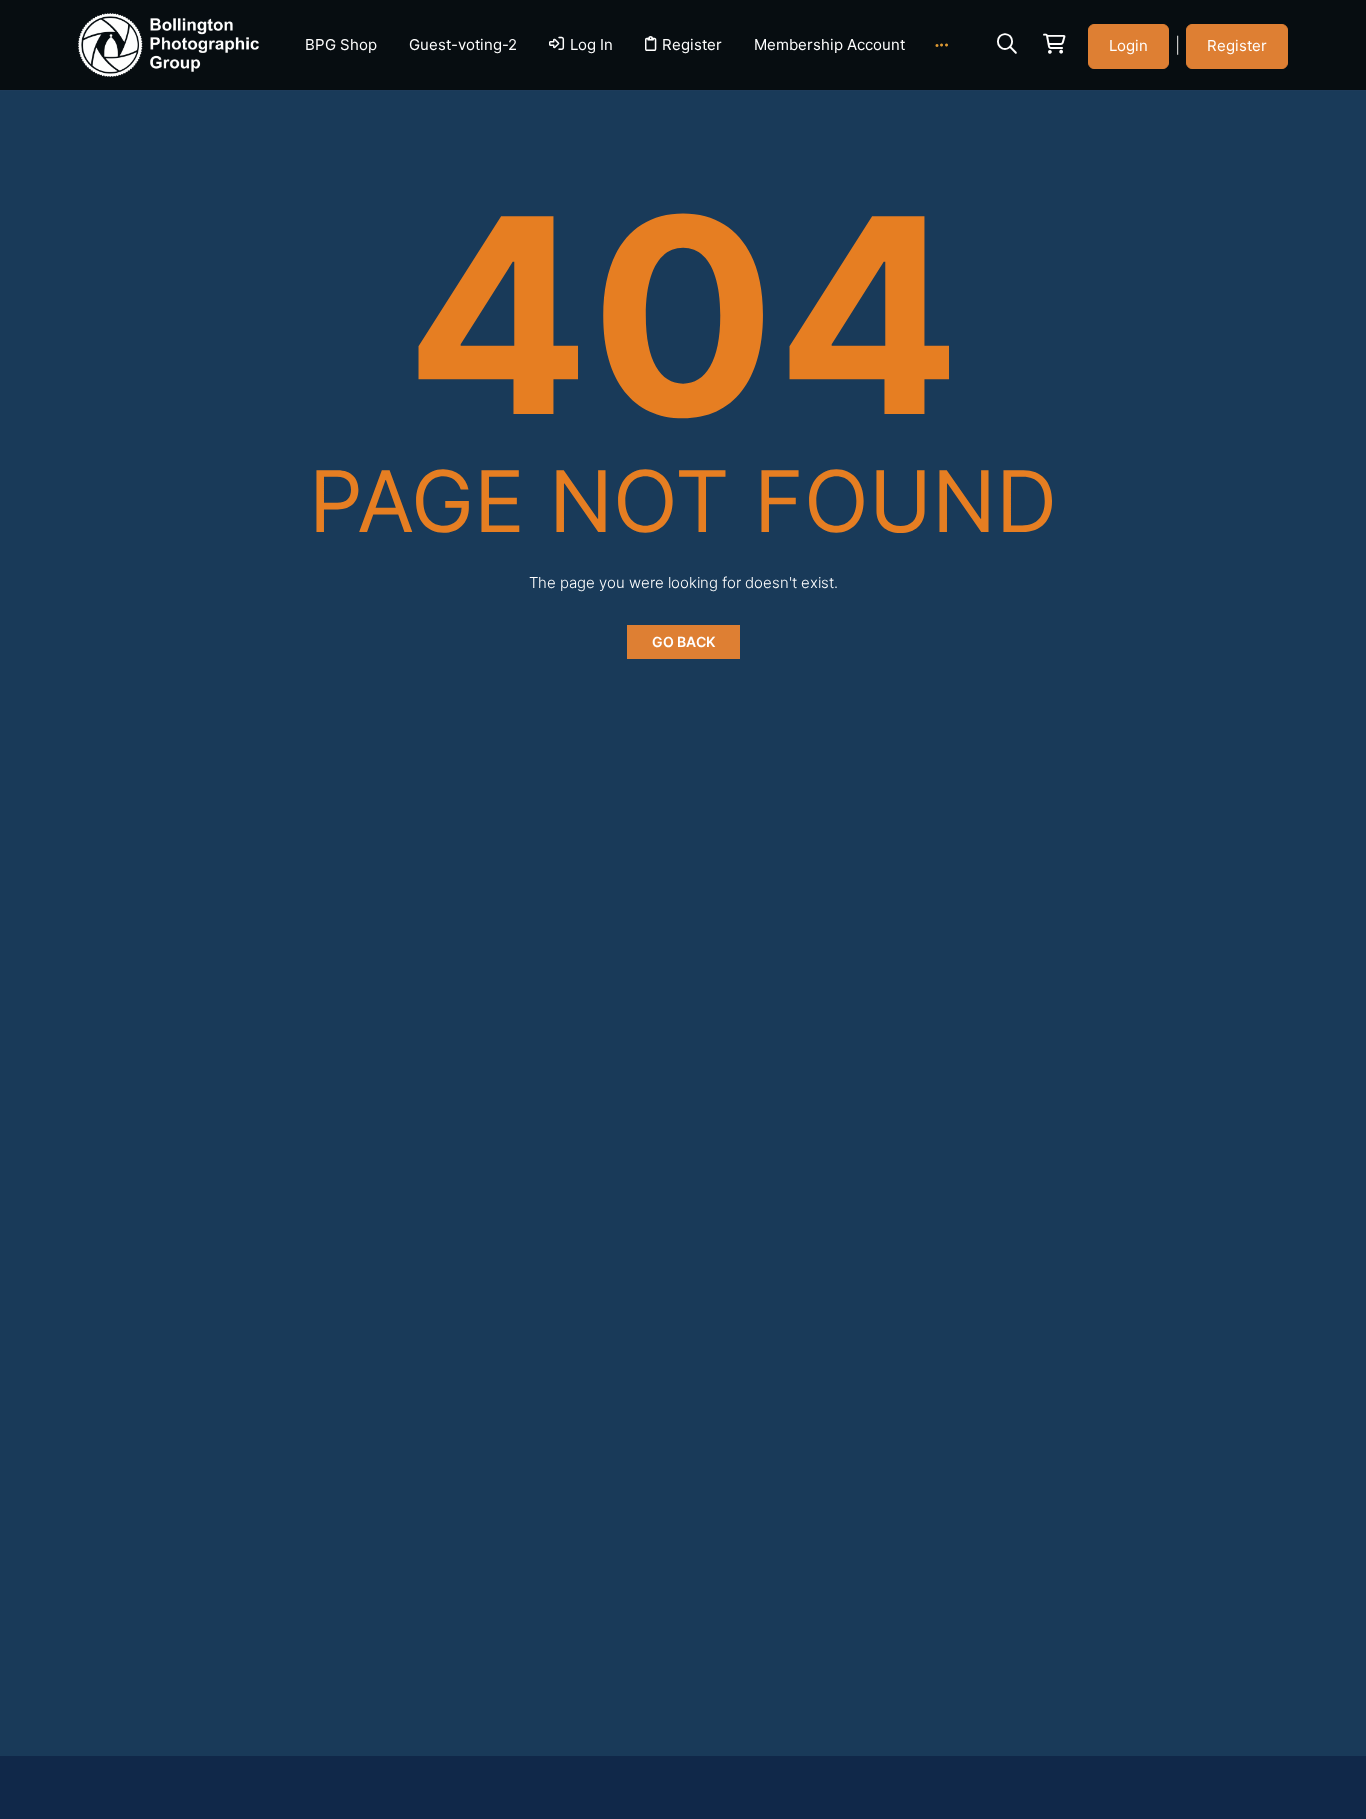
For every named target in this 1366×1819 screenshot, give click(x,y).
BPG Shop (341, 44)
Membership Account (828, 44)
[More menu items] (942, 45)
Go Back (683, 641)
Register (1237, 45)
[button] (1007, 44)
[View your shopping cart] (1053, 45)
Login (1128, 45)
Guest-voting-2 (463, 44)
